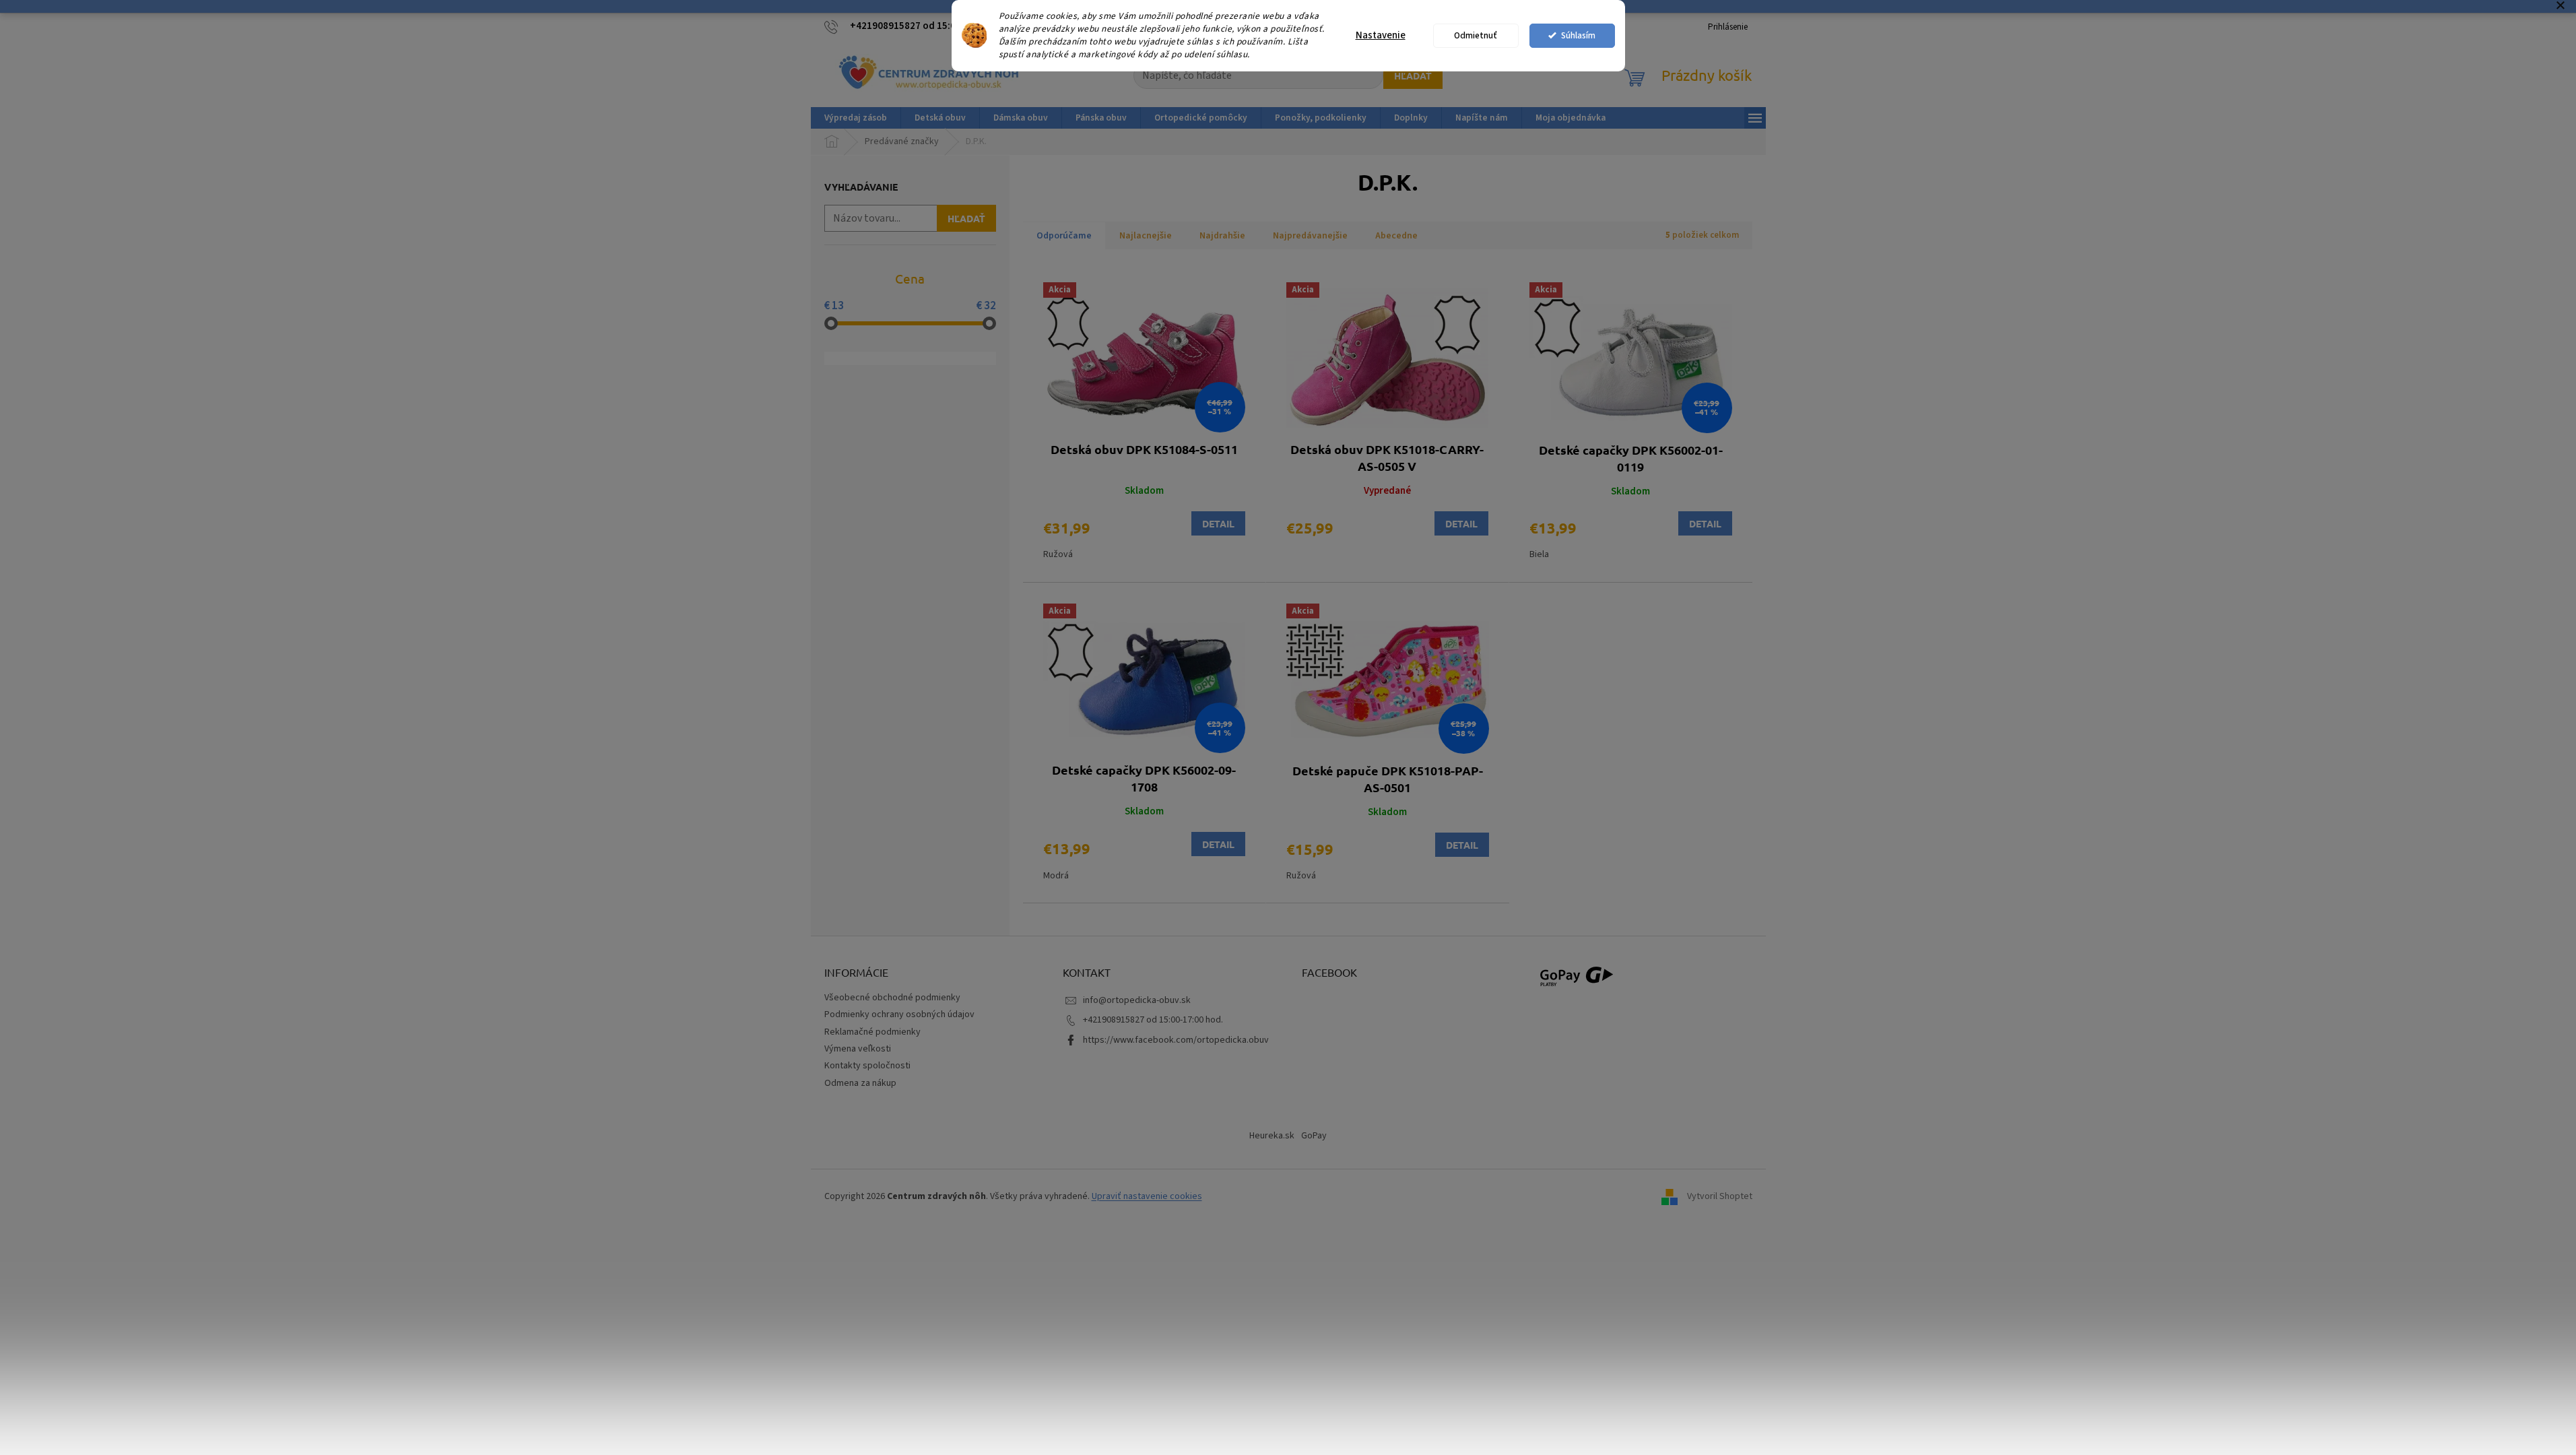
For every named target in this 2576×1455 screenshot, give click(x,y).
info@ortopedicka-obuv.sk (1137, 1000)
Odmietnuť (1476, 35)
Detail (1218, 523)
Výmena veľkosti (858, 1049)
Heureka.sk (1272, 1136)
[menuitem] (856, 118)
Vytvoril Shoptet (1720, 1196)
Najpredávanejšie (1310, 236)
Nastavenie (1381, 35)
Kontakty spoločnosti (867, 1066)
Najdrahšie (1222, 236)
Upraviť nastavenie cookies (1147, 1196)
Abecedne (1396, 236)
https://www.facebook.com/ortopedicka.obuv (1176, 1040)
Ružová (1058, 554)
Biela (1539, 554)
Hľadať (1413, 75)
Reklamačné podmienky (872, 1032)
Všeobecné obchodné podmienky (892, 998)
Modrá (1056, 876)
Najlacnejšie (1146, 236)
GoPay (1314, 1136)
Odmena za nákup (860, 1083)
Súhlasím (1578, 35)
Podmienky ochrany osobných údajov (899, 1014)
